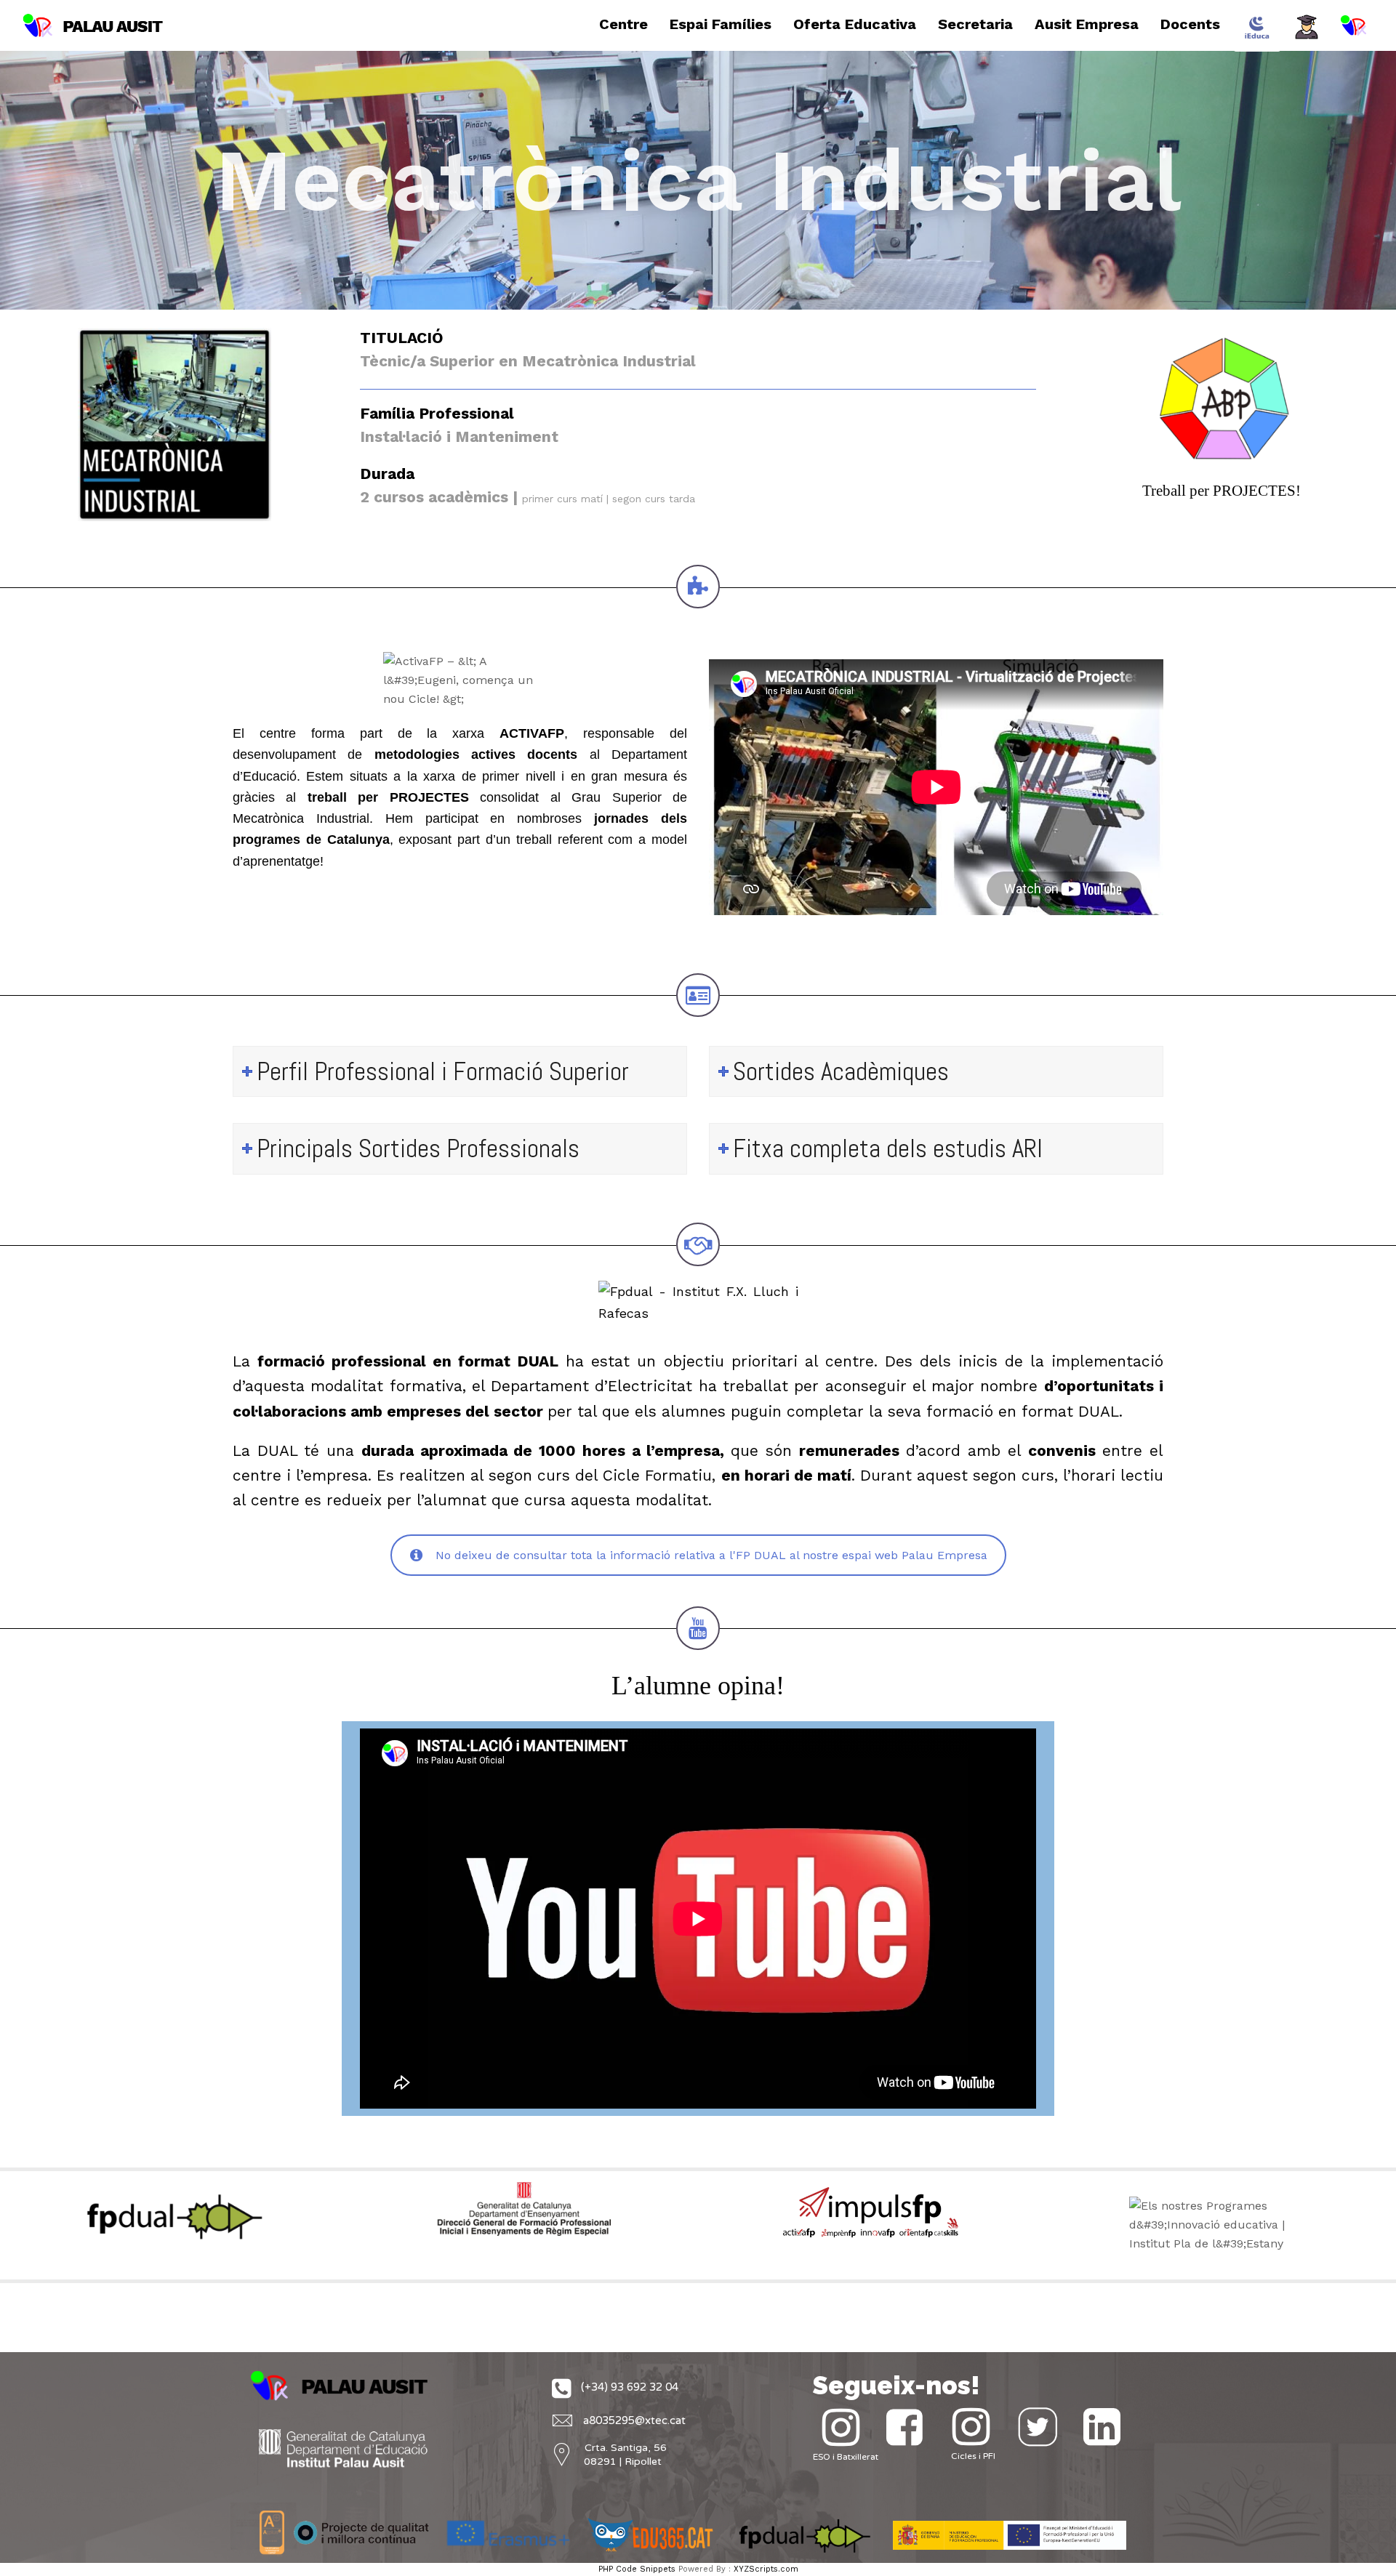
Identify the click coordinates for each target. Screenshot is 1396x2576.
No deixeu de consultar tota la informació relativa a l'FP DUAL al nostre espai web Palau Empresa (711, 1555)
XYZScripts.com (766, 2569)
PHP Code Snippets (637, 2569)
